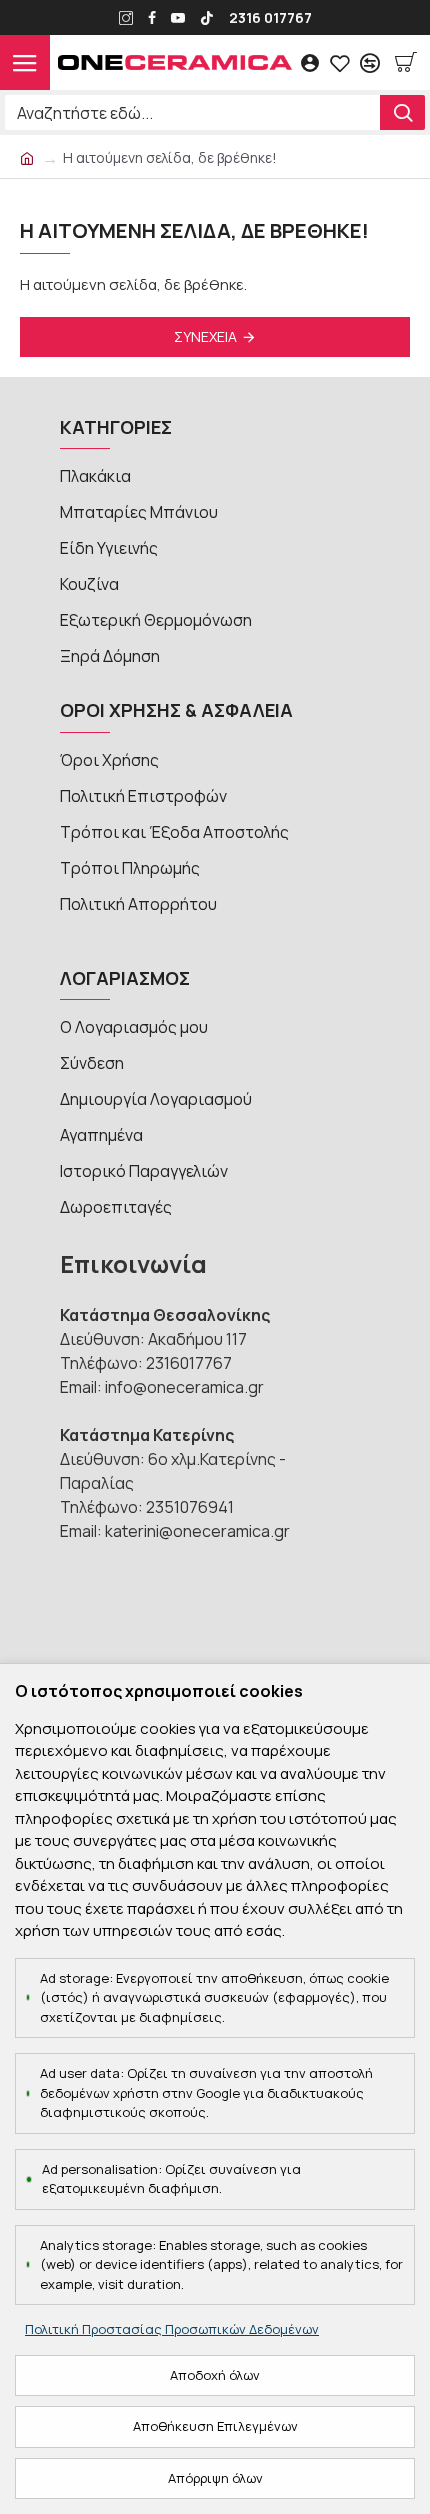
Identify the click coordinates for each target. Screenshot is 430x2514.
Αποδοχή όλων (215, 2375)
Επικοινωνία (133, 1264)
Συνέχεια (205, 336)
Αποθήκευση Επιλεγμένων (215, 2426)
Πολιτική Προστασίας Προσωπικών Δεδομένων (172, 2329)
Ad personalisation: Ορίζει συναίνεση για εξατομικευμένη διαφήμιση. (171, 2179)
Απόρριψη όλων (215, 2478)
